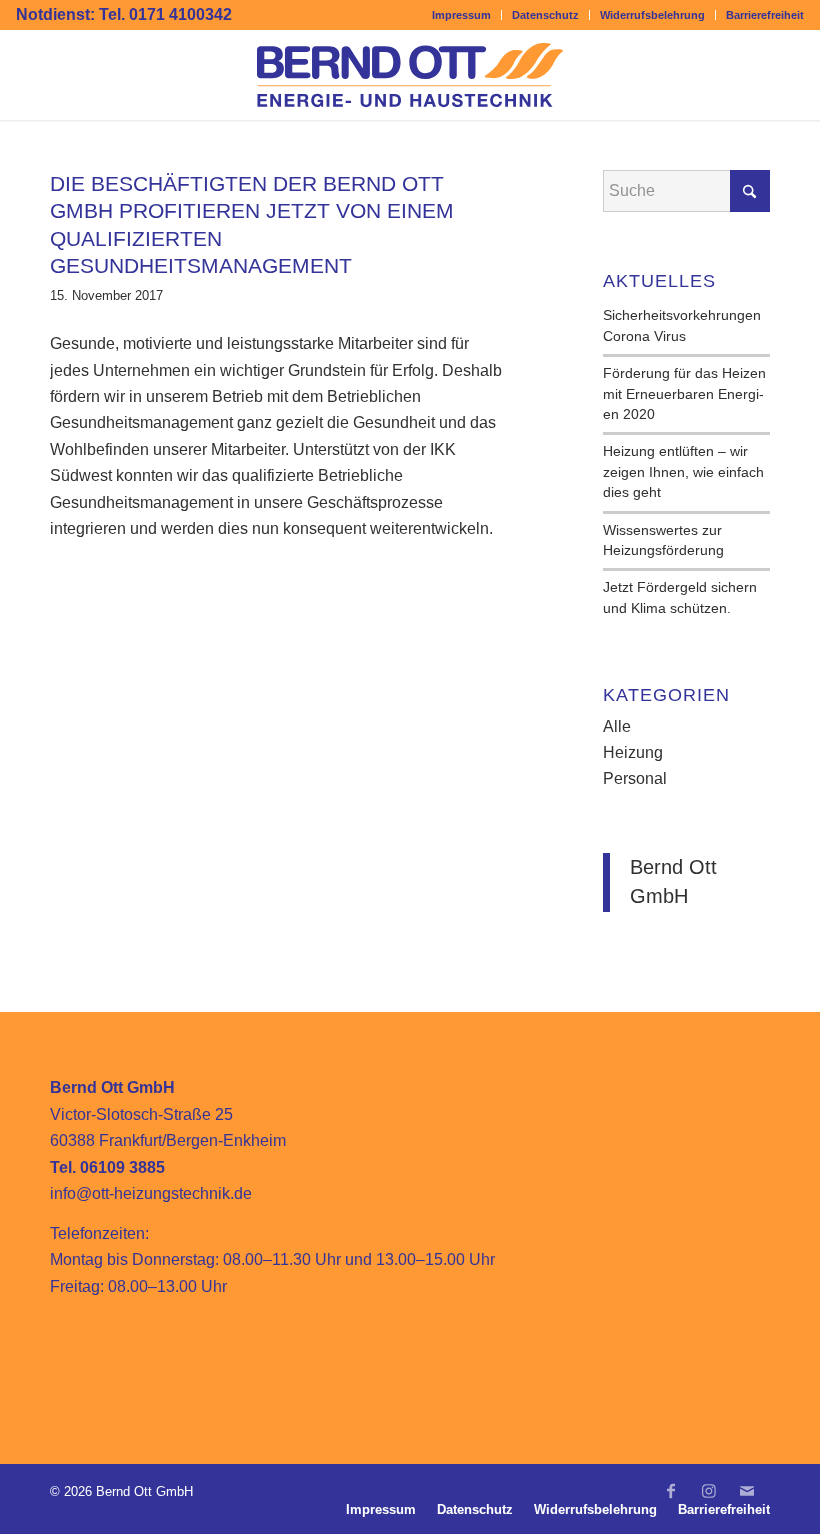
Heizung (633, 752)
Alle (617, 726)
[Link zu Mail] (747, 1499)
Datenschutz (545, 15)
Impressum (461, 15)
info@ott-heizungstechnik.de (151, 1193)
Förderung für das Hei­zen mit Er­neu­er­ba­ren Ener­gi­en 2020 (684, 394)
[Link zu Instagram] (709, 1499)
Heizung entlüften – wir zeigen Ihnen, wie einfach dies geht (683, 472)
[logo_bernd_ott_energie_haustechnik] (410, 75)
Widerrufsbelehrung (652, 15)
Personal (635, 778)
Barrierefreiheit (765, 15)
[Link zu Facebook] (671, 1499)
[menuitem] (462, 15)
